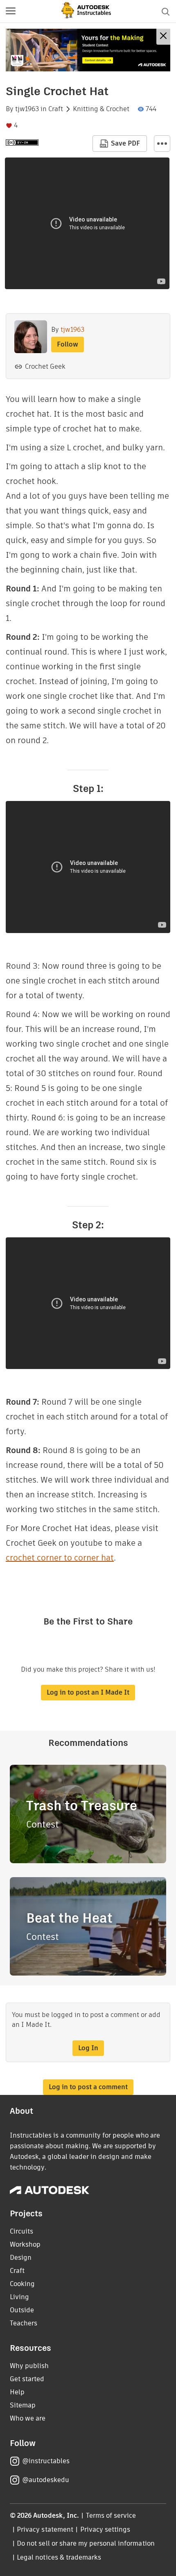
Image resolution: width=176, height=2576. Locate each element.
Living (19, 2297)
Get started (27, 2379)
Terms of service (111, 2516)
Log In (88, 2048)
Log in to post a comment (88, 2087)
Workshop (25, 2244)
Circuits (21, 2231)
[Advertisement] (88, 50)
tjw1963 (27, 109)
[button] (11, 11)
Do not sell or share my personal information (86, 2543)
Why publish (29, 2366)
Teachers (24, 2323)
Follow (68, 344)
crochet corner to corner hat (60, 1558)
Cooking (22, 2284)
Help (17, 2392)
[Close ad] (163, 37)
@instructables (46, 2461)
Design (21, 2258)
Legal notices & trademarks (59, 2557)
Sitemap (23, 2405)
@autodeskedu (46, 2480)
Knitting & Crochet (101, 109)
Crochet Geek (45, 366)
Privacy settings (105, 2529)
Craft (56, 109)
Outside (22, 2310)
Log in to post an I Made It (88, 1692)
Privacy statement (45, 2529)
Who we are (28, 2418)
